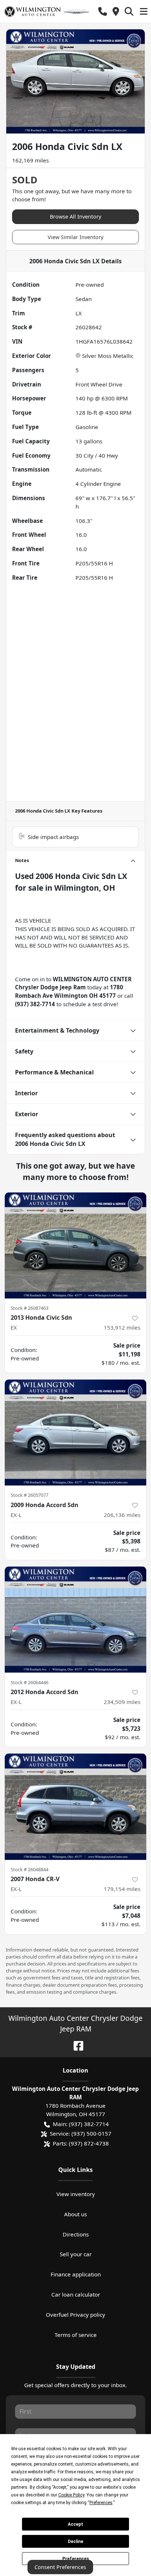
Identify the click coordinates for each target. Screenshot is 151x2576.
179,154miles (122, 1889)
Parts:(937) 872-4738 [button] (81, 2143)
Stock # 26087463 (30, 1308)
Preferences (76, 2559)
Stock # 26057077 (30, 1495)
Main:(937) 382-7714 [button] (81, 2124)
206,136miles (122, 1515)
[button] (103, 12)
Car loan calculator (76, 2294)
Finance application (76, 2274)
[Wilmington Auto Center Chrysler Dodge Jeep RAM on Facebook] (75, 2045)
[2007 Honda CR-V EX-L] (75, 1807)
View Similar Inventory (75, 237)
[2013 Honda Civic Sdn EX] (75, 1246)
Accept (75, 2524)
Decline (75, 2542)
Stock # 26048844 (30, 1869)
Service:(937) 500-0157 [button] (81, 2133)
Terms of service (76, 2335)
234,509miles (122, 1702)
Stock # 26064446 (30, 1682)
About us (75, 2214)
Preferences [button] (101, 2503)
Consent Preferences (60, 2567)
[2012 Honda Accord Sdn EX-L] (75, 1620)
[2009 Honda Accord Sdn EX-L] (75, 1433)
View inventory (76, 2194)
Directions (76, 2234)
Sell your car (76, 2254)
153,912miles (122, 1327)
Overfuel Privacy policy (75, 2315)
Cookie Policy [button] (71, 2495)
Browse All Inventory (75, 217)
